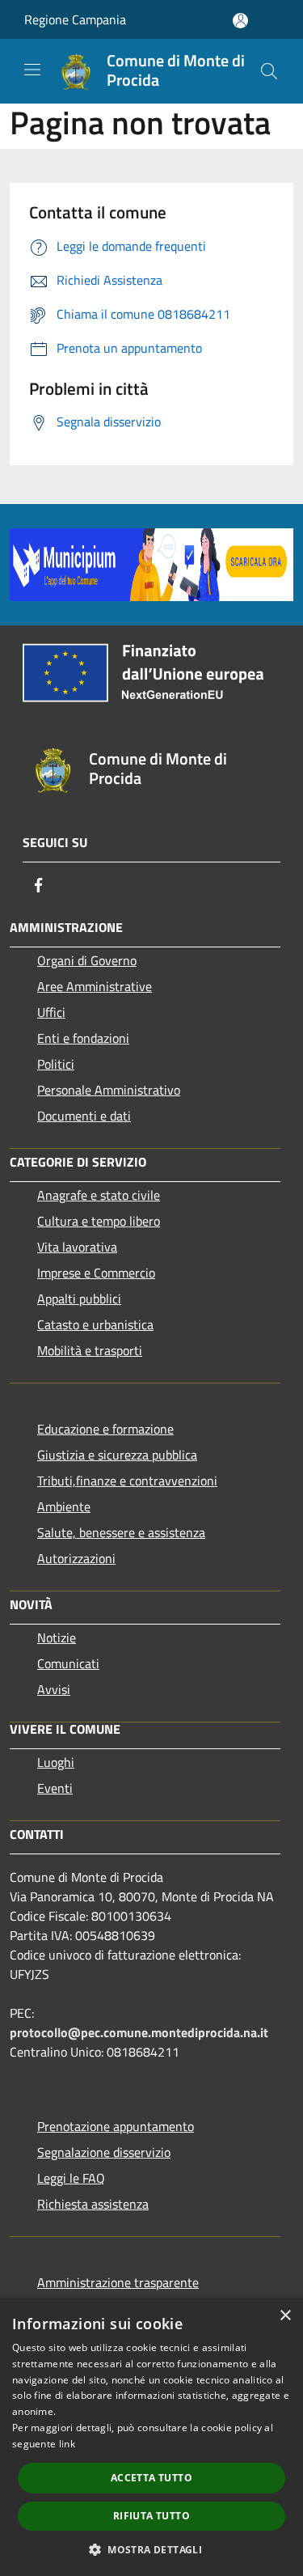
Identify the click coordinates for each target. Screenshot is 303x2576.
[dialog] (151, 2437)
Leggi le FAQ (71, 2178)
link (67, 2444)
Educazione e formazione (105, 1429)
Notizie (57, 1638)
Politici (56, 1064)
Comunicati (68, 1663)
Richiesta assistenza (93, 2204)
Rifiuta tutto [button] (151, 2516)
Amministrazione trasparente (118, 2282)
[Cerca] (269, 71)
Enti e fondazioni (83, 1038)
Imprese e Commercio (96, 1273)
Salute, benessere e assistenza (121, 1532)
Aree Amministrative (95, 986)
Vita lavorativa (77, 1247)
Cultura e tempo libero (99, 1221)
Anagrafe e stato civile (99, 1195)
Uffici (51, 1012)
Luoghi (56, 1762)
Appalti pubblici (79, 1299)
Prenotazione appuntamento (116, 2126)
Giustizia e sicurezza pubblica (117, 1455)
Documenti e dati (84, 1116)
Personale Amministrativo (109, 1090)
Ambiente (64, 1506)
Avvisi (54, 1689)
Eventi (55, 1788)
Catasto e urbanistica (95, 1324)
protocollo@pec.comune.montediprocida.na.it (139, 2032)
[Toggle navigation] (32, 70)
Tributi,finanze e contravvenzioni (127, 1481)
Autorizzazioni (76, 1558)
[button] (151, 2549)
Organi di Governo (87, 960)
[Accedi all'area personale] (240, 21)
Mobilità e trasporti (90, 1350)
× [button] (285, 2316)
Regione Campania (75, 19)
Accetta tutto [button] (151, 2478)
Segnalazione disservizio (104, 2152)
